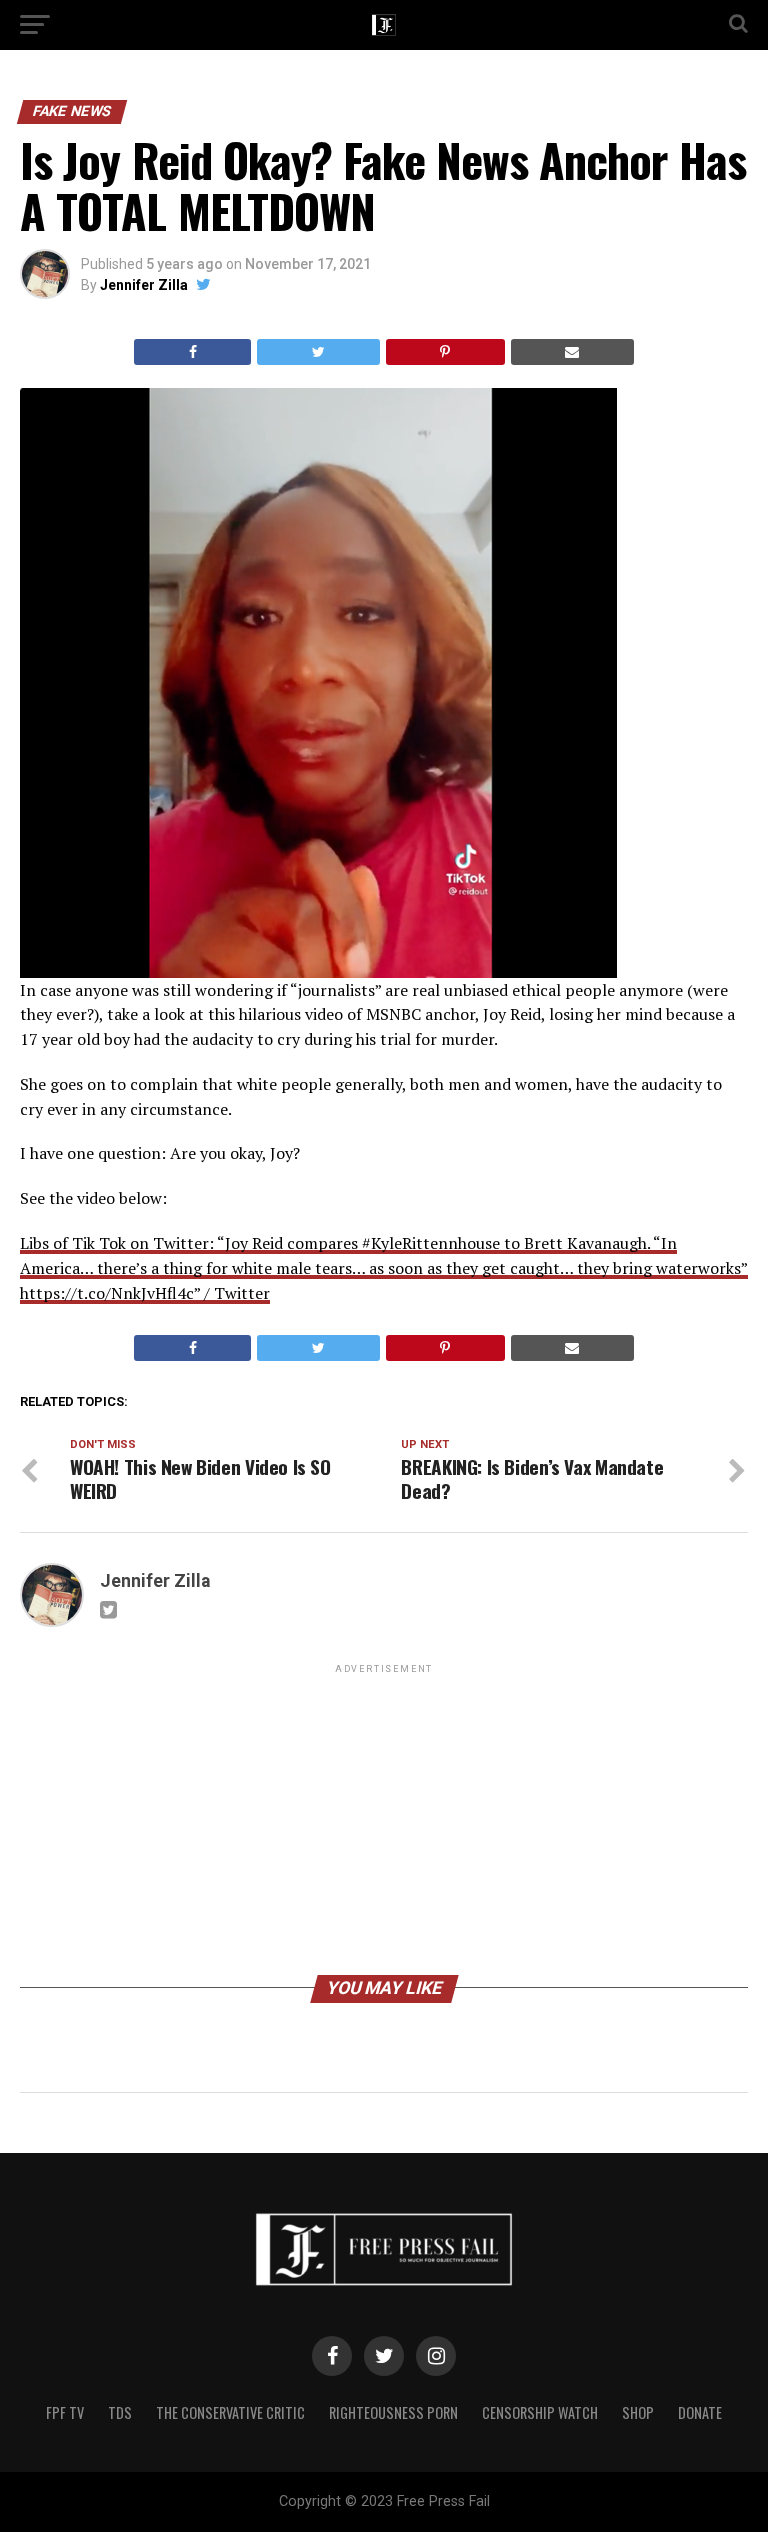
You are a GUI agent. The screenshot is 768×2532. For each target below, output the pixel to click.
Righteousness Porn (393, 2412)
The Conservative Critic (230, 2412)
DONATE (700, 2412)
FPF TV (65, 2412)
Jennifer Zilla (144, 285)
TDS (120, 2412)
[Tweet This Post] (318, 352)
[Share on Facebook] (192, 352)
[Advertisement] (384, 1818)
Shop (638, 2412)
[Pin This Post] (445, 352)
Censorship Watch (540, 2412)
